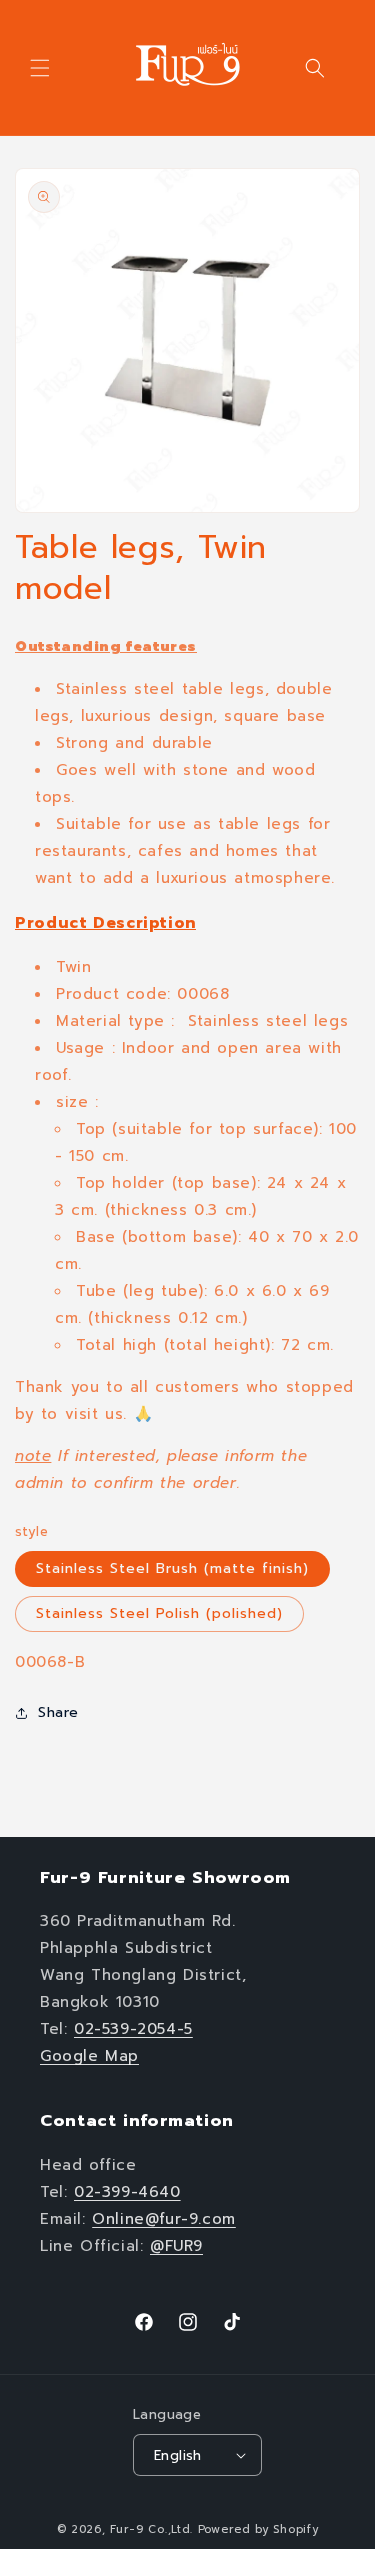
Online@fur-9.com (164, 2219)
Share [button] (58, 1712)
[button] (40, 68)
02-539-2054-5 (133, 2029)
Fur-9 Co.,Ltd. (151, 2529)
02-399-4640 (127, 2192)
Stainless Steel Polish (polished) (159, 1613)
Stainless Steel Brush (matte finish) (172, 1568)
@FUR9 (176, 2246)
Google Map (89, 2056)
